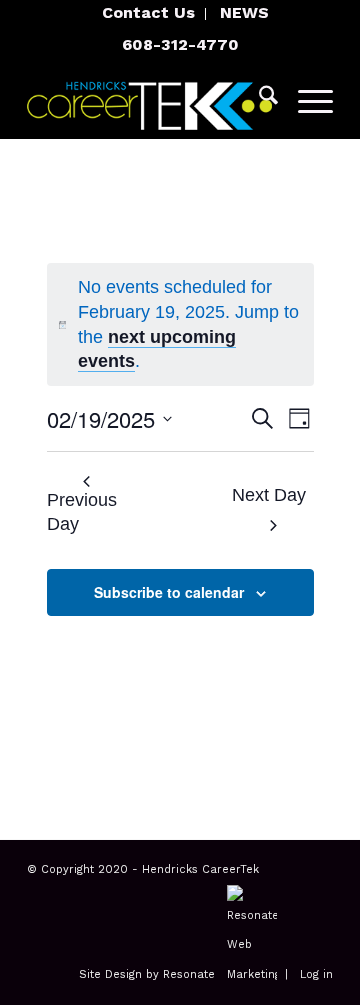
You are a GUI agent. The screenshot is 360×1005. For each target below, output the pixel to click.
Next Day (269, 495)
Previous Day (82, 512)
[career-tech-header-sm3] (149, 99)
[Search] (258, 99)
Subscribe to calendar (169, 592)
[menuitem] (149, 14)
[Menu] (305, 99)
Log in (316, 974)
